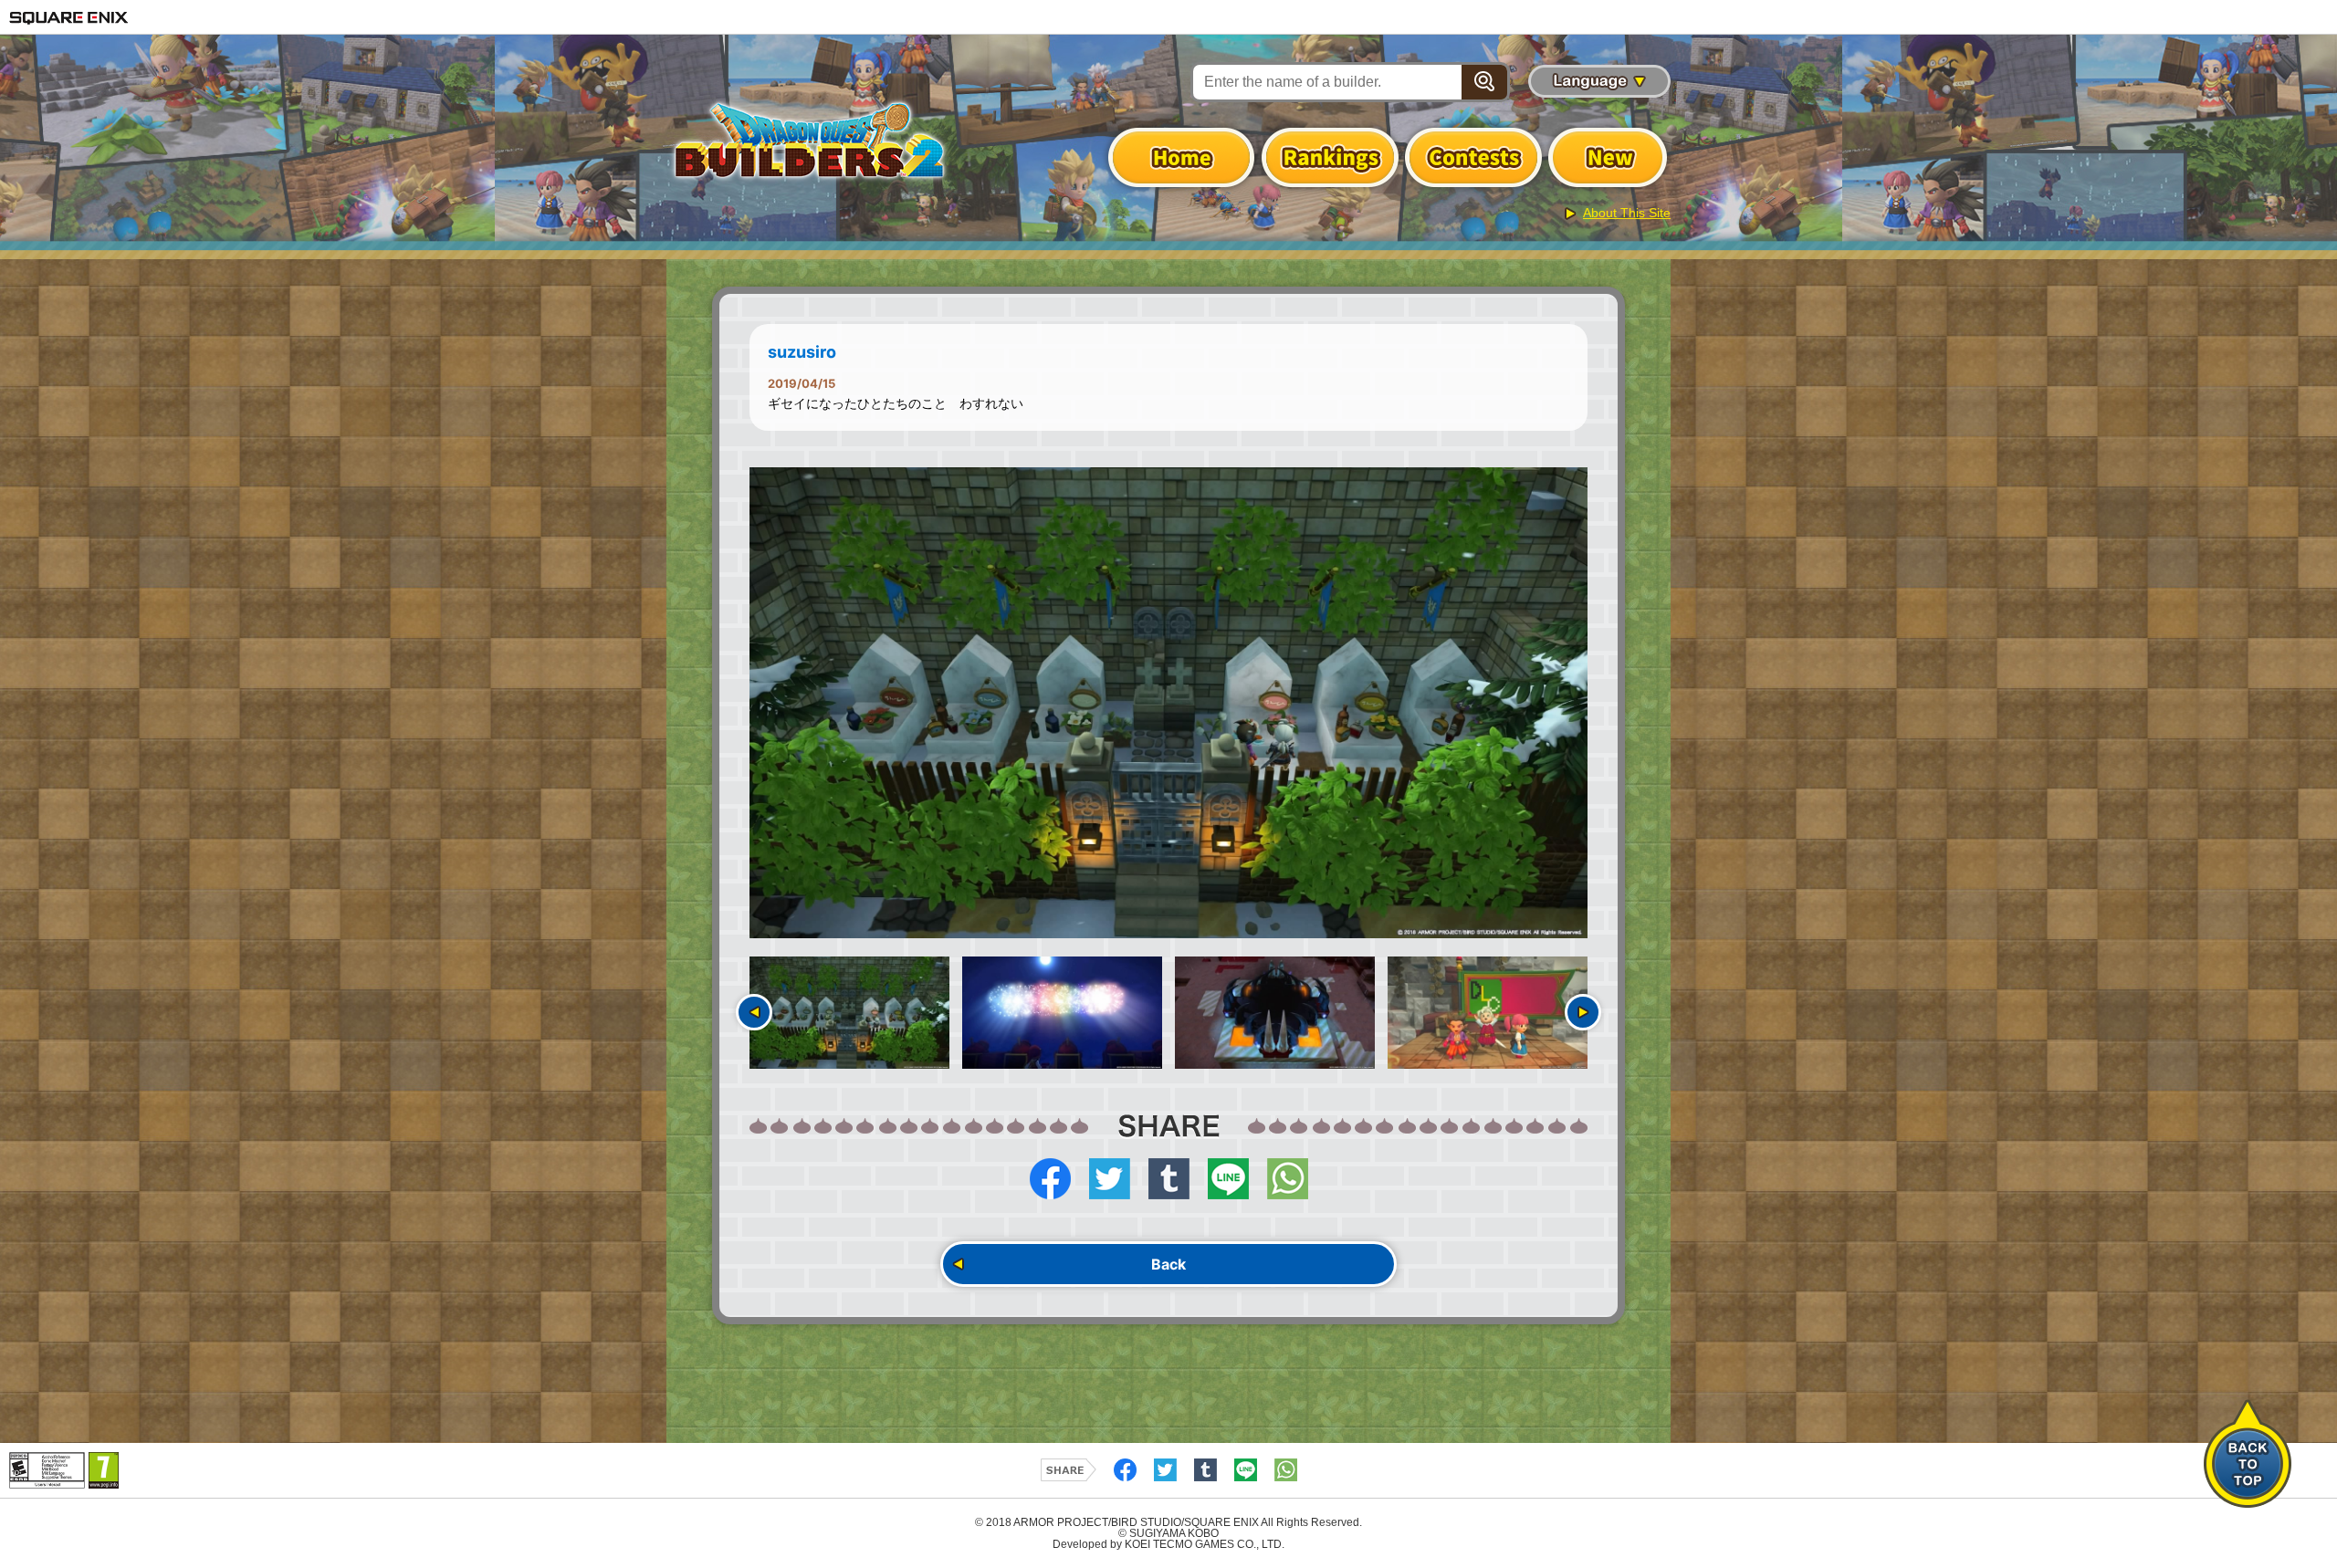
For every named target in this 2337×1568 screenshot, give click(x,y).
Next (1583, 1012)
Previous (754, 1012)
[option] (1168, 703)
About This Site (1627, 213)
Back (1168, 1264)
